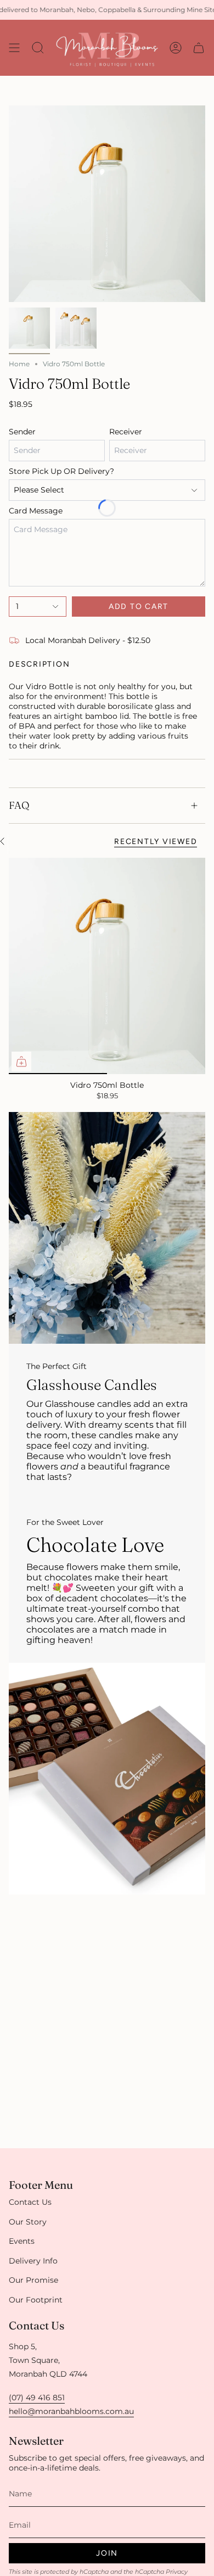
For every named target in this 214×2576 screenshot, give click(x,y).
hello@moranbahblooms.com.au (71, 2411)
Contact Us (30, 2202)
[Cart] (199, 48)
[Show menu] (14, 48)
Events (22, 2241)
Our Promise (33, 2280)
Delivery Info (33, 2261)
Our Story (28, 2222)
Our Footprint (36, 2300)
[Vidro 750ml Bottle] (107, 966)
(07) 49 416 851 (37, 2398)
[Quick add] (21, 1061)
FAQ (19, 805)
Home (19, 364)
